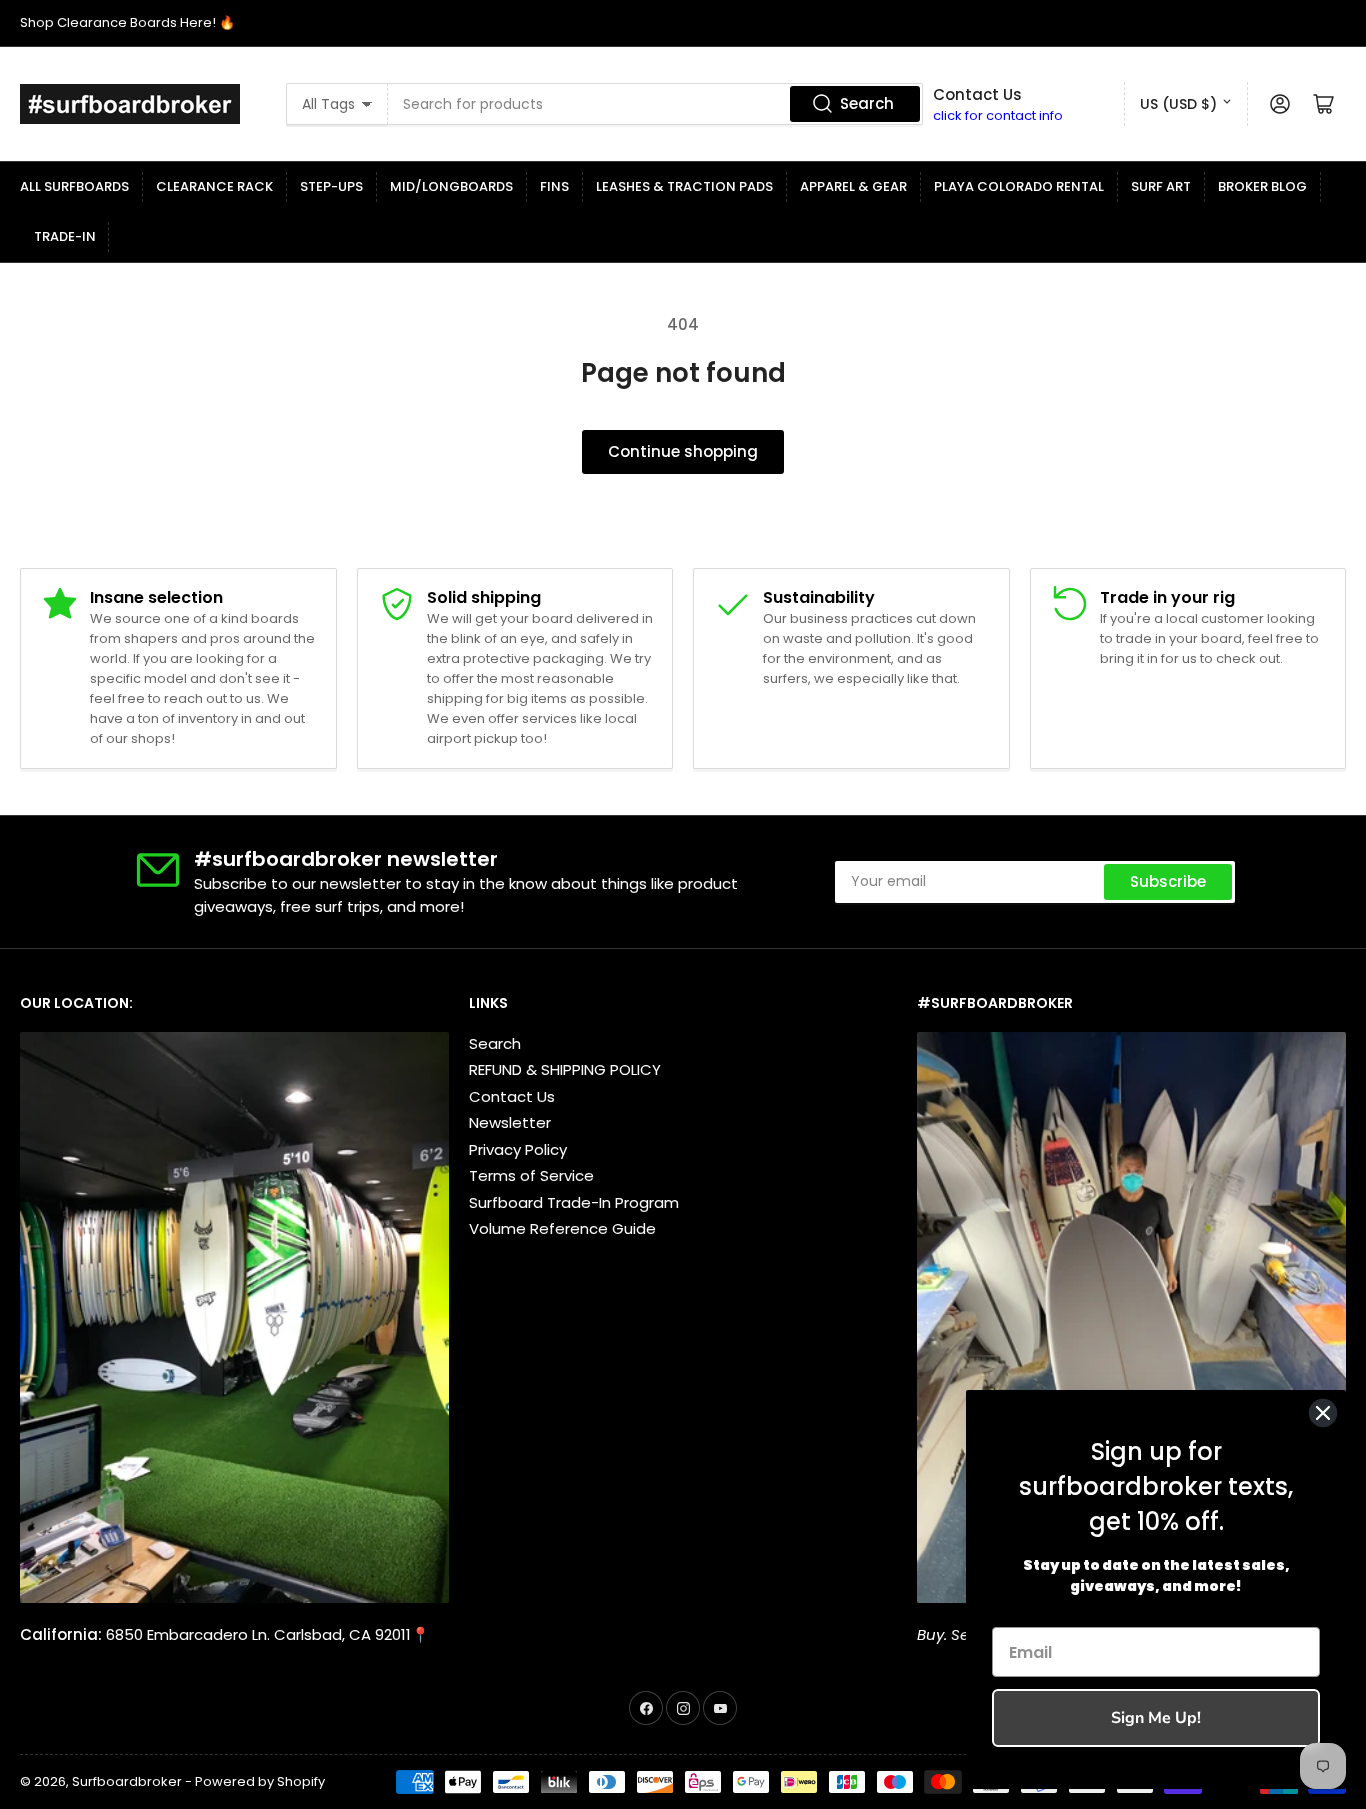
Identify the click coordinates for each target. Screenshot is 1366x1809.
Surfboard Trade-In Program (574, 1202)
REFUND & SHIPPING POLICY (565, 1069)
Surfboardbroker (127, 1781)
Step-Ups (331, 186)
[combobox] (655, 104)
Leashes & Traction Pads (684, 186)
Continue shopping (683, 451)
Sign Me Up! (1156, 1718)
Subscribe (1168, 881)
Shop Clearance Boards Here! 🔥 (127, 22)
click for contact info (998, 115)
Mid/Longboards (451, 186)
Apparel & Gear (853, 186)
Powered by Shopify (260, 1781)
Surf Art (1161, 186)
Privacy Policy (518, 1149)
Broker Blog (1262, 186)
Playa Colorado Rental (1019, 186)
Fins (554, 186)
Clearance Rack (214, 186)
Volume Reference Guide (562, 1228)
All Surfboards (74, 186)
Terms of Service (531, 1175)
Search (867, 103)
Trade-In (65, 236)
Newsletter (510, 1122)
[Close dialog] (1323, 1413)
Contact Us (512, 1096)
